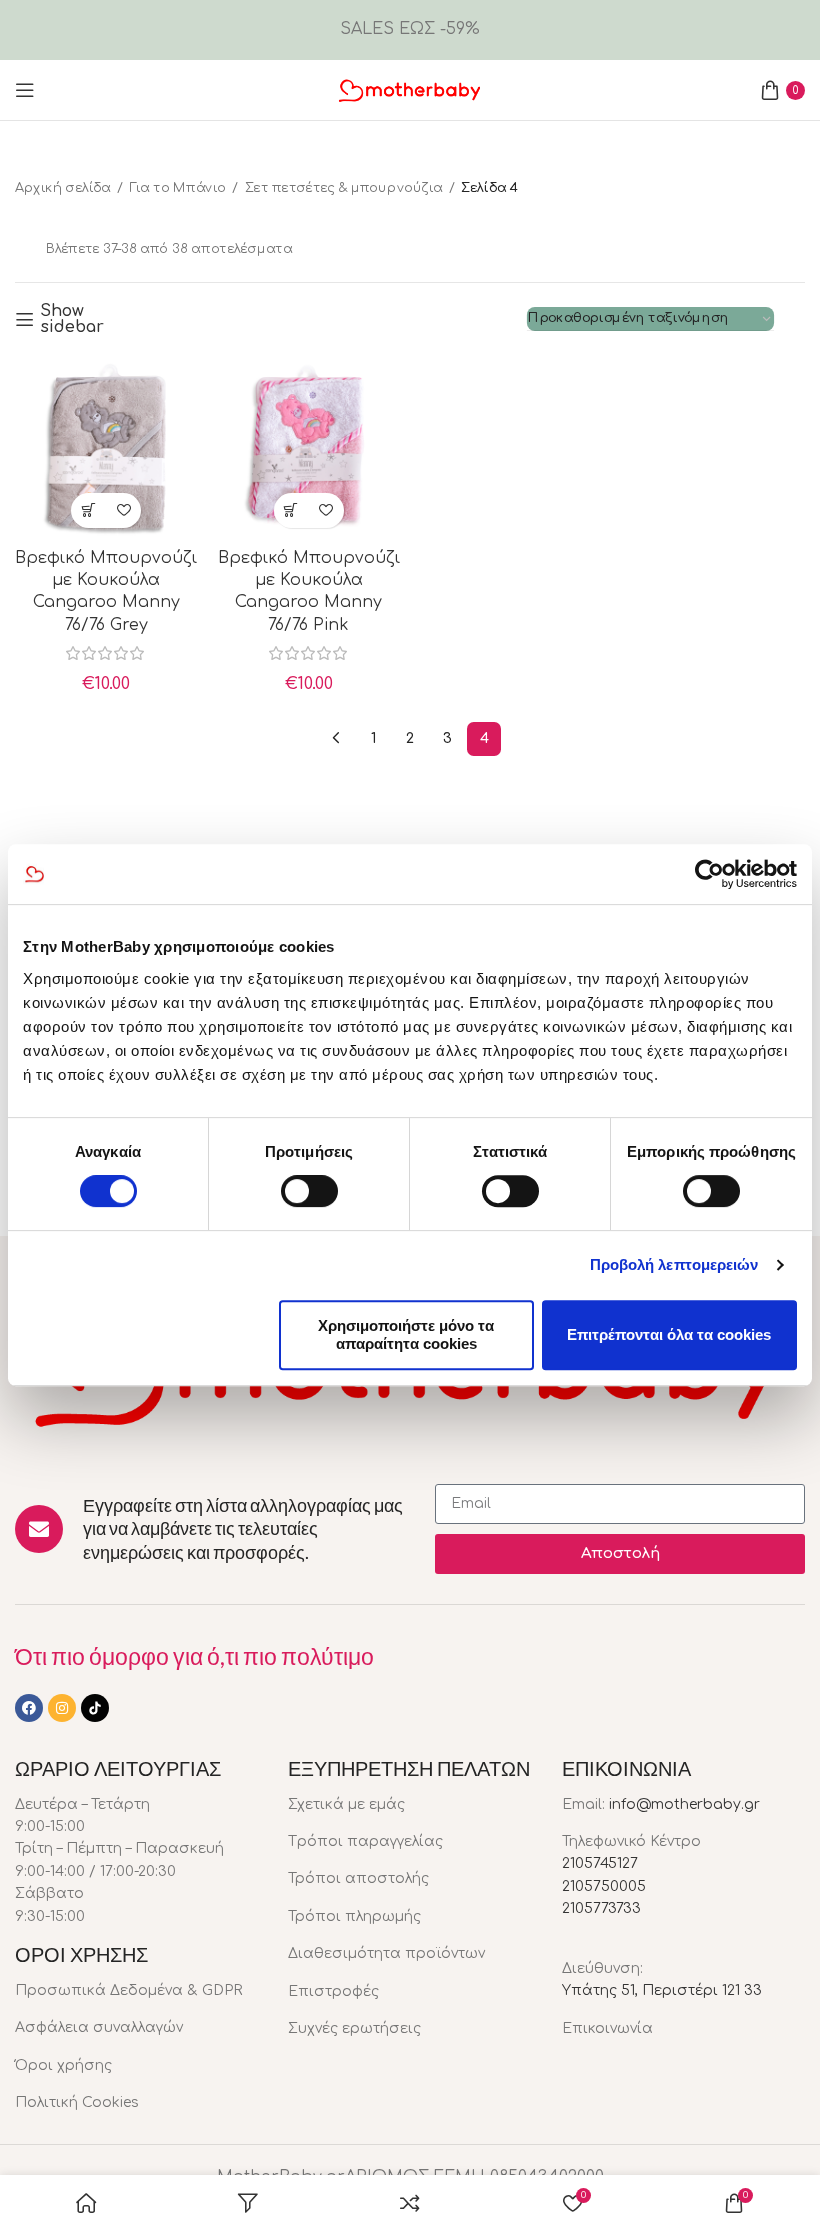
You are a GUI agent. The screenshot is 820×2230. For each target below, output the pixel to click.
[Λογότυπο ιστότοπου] (410, 89)
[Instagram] (62, 1708)
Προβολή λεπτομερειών (674, 1264)
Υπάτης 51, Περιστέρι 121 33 (662, 1990)
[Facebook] (29, 1708)
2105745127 (600, 1863)
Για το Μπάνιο (177, 188)
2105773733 (601, 1908)
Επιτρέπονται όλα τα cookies (669, 1334)
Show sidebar (72, 319)
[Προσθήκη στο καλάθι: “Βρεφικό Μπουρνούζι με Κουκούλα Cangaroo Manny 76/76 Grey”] (88, 510)
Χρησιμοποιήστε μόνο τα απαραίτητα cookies (406, 1334)
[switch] (309, 1191)
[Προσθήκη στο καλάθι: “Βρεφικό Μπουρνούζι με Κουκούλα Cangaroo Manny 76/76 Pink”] (291, 510)
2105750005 (604, 1886)
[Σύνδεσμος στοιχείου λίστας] (136, 1991)
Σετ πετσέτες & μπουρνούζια (344, 188)
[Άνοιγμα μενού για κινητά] (25, 90)
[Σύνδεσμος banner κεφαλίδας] (410, 30)
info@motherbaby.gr (684, 1804)
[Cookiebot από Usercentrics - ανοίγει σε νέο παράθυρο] (709, 874)
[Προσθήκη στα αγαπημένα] (123, 510)
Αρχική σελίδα (63, 188)
